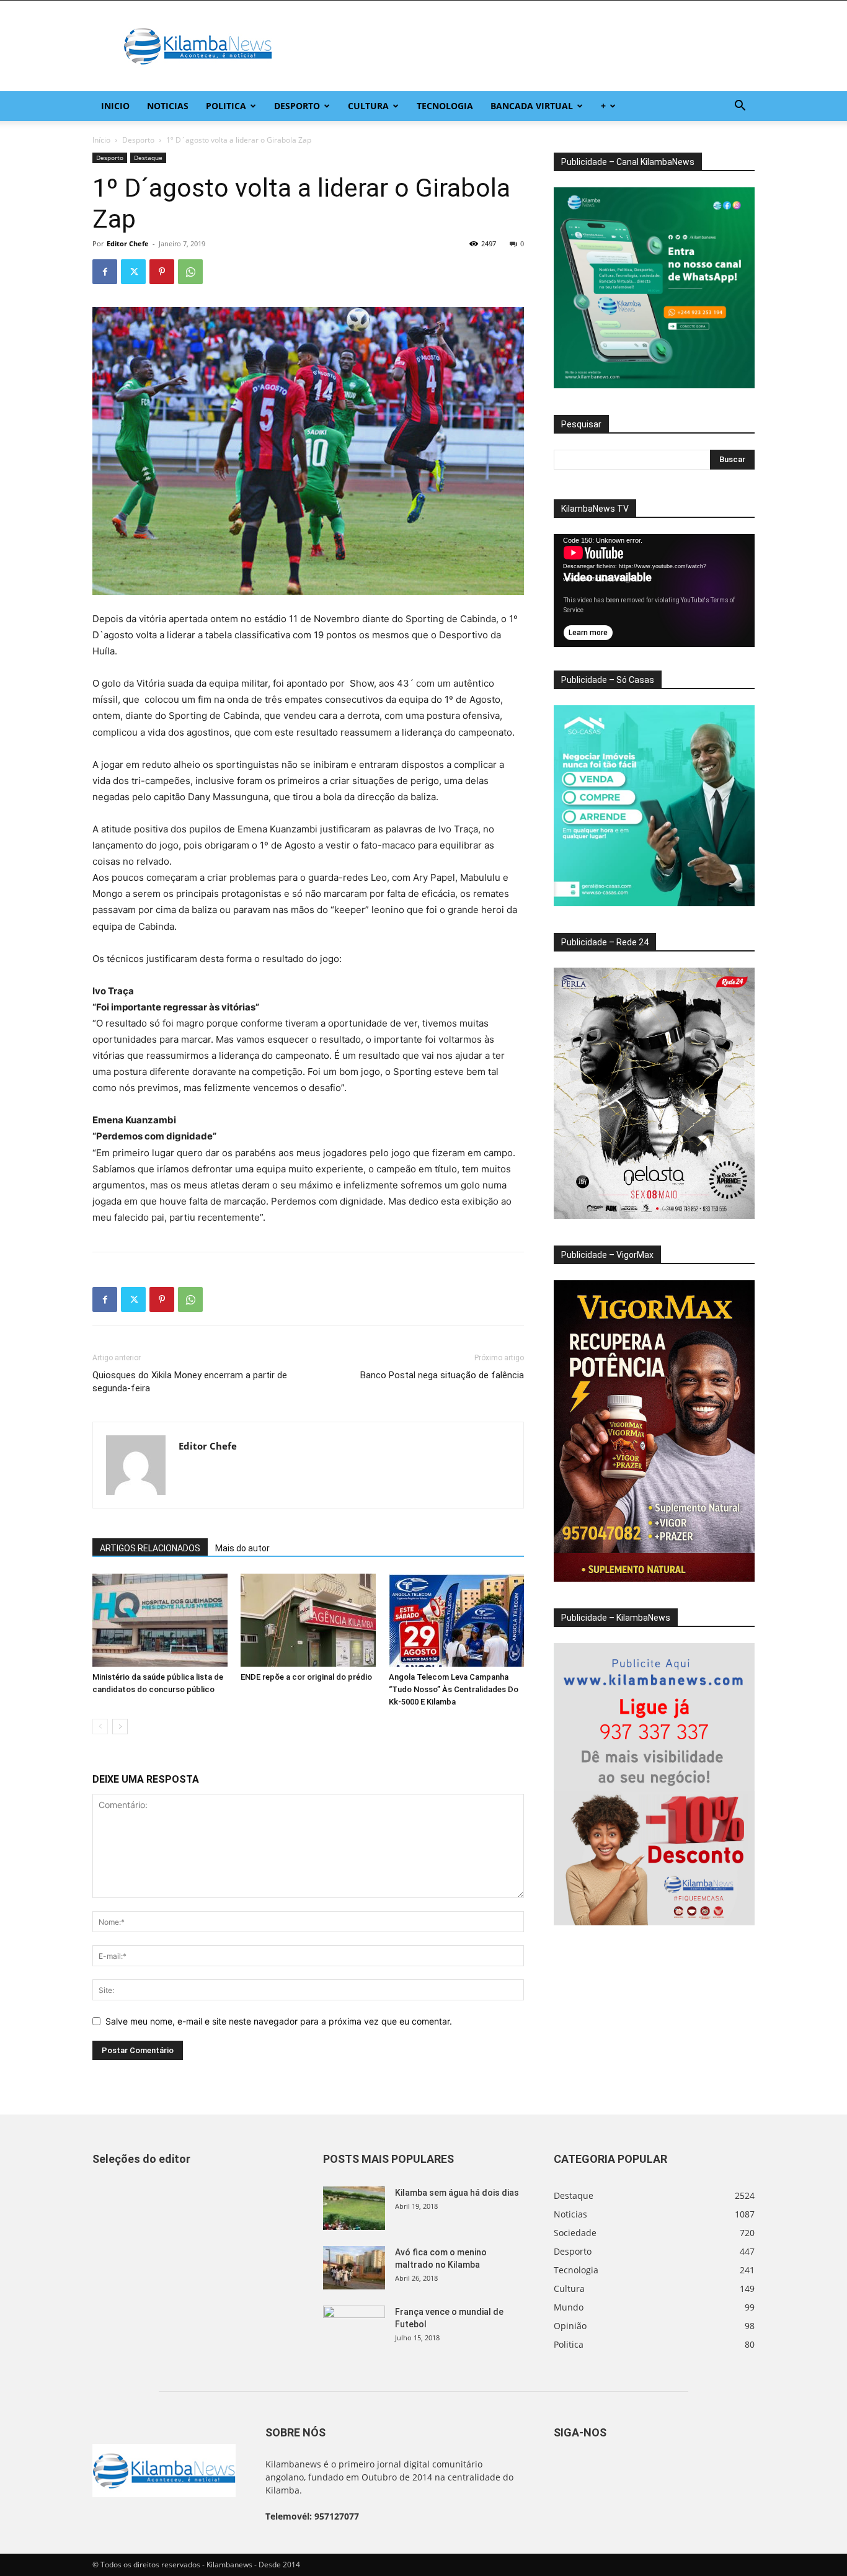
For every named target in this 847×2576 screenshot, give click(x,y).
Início (101, 140)
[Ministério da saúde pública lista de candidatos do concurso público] (160, 1620)
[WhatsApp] (190, 272)
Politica (226, 106)
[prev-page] (100, 1727)
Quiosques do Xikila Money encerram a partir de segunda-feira (190, 1382)
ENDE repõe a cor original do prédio (306, 1677)
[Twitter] (133, 272)
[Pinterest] (162, 272)
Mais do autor (242, 1548)
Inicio (115, 106)
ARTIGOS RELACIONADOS (150, 1548)
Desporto (297, 106)
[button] (740, 107)
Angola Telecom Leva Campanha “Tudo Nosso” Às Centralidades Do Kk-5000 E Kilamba (454, 1689)
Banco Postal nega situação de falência (442, 1375)
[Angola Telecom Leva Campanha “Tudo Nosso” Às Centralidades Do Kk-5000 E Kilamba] (456, 1620)
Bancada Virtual (532, 106)
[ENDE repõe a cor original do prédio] (308, 1620)
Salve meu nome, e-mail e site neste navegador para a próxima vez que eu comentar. (279, 2021)
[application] (654, 591)
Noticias (168, 106)
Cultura (368, 106)
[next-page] (120, 1727)
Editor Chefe (128, 243)
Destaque (148, 158)
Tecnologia (445, 106)
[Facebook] (105, 272)
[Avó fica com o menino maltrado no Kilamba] (354, 2268)
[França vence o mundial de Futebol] (354, 2327)
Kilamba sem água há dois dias (457, 2193)
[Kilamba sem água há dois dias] (354, 2208)
